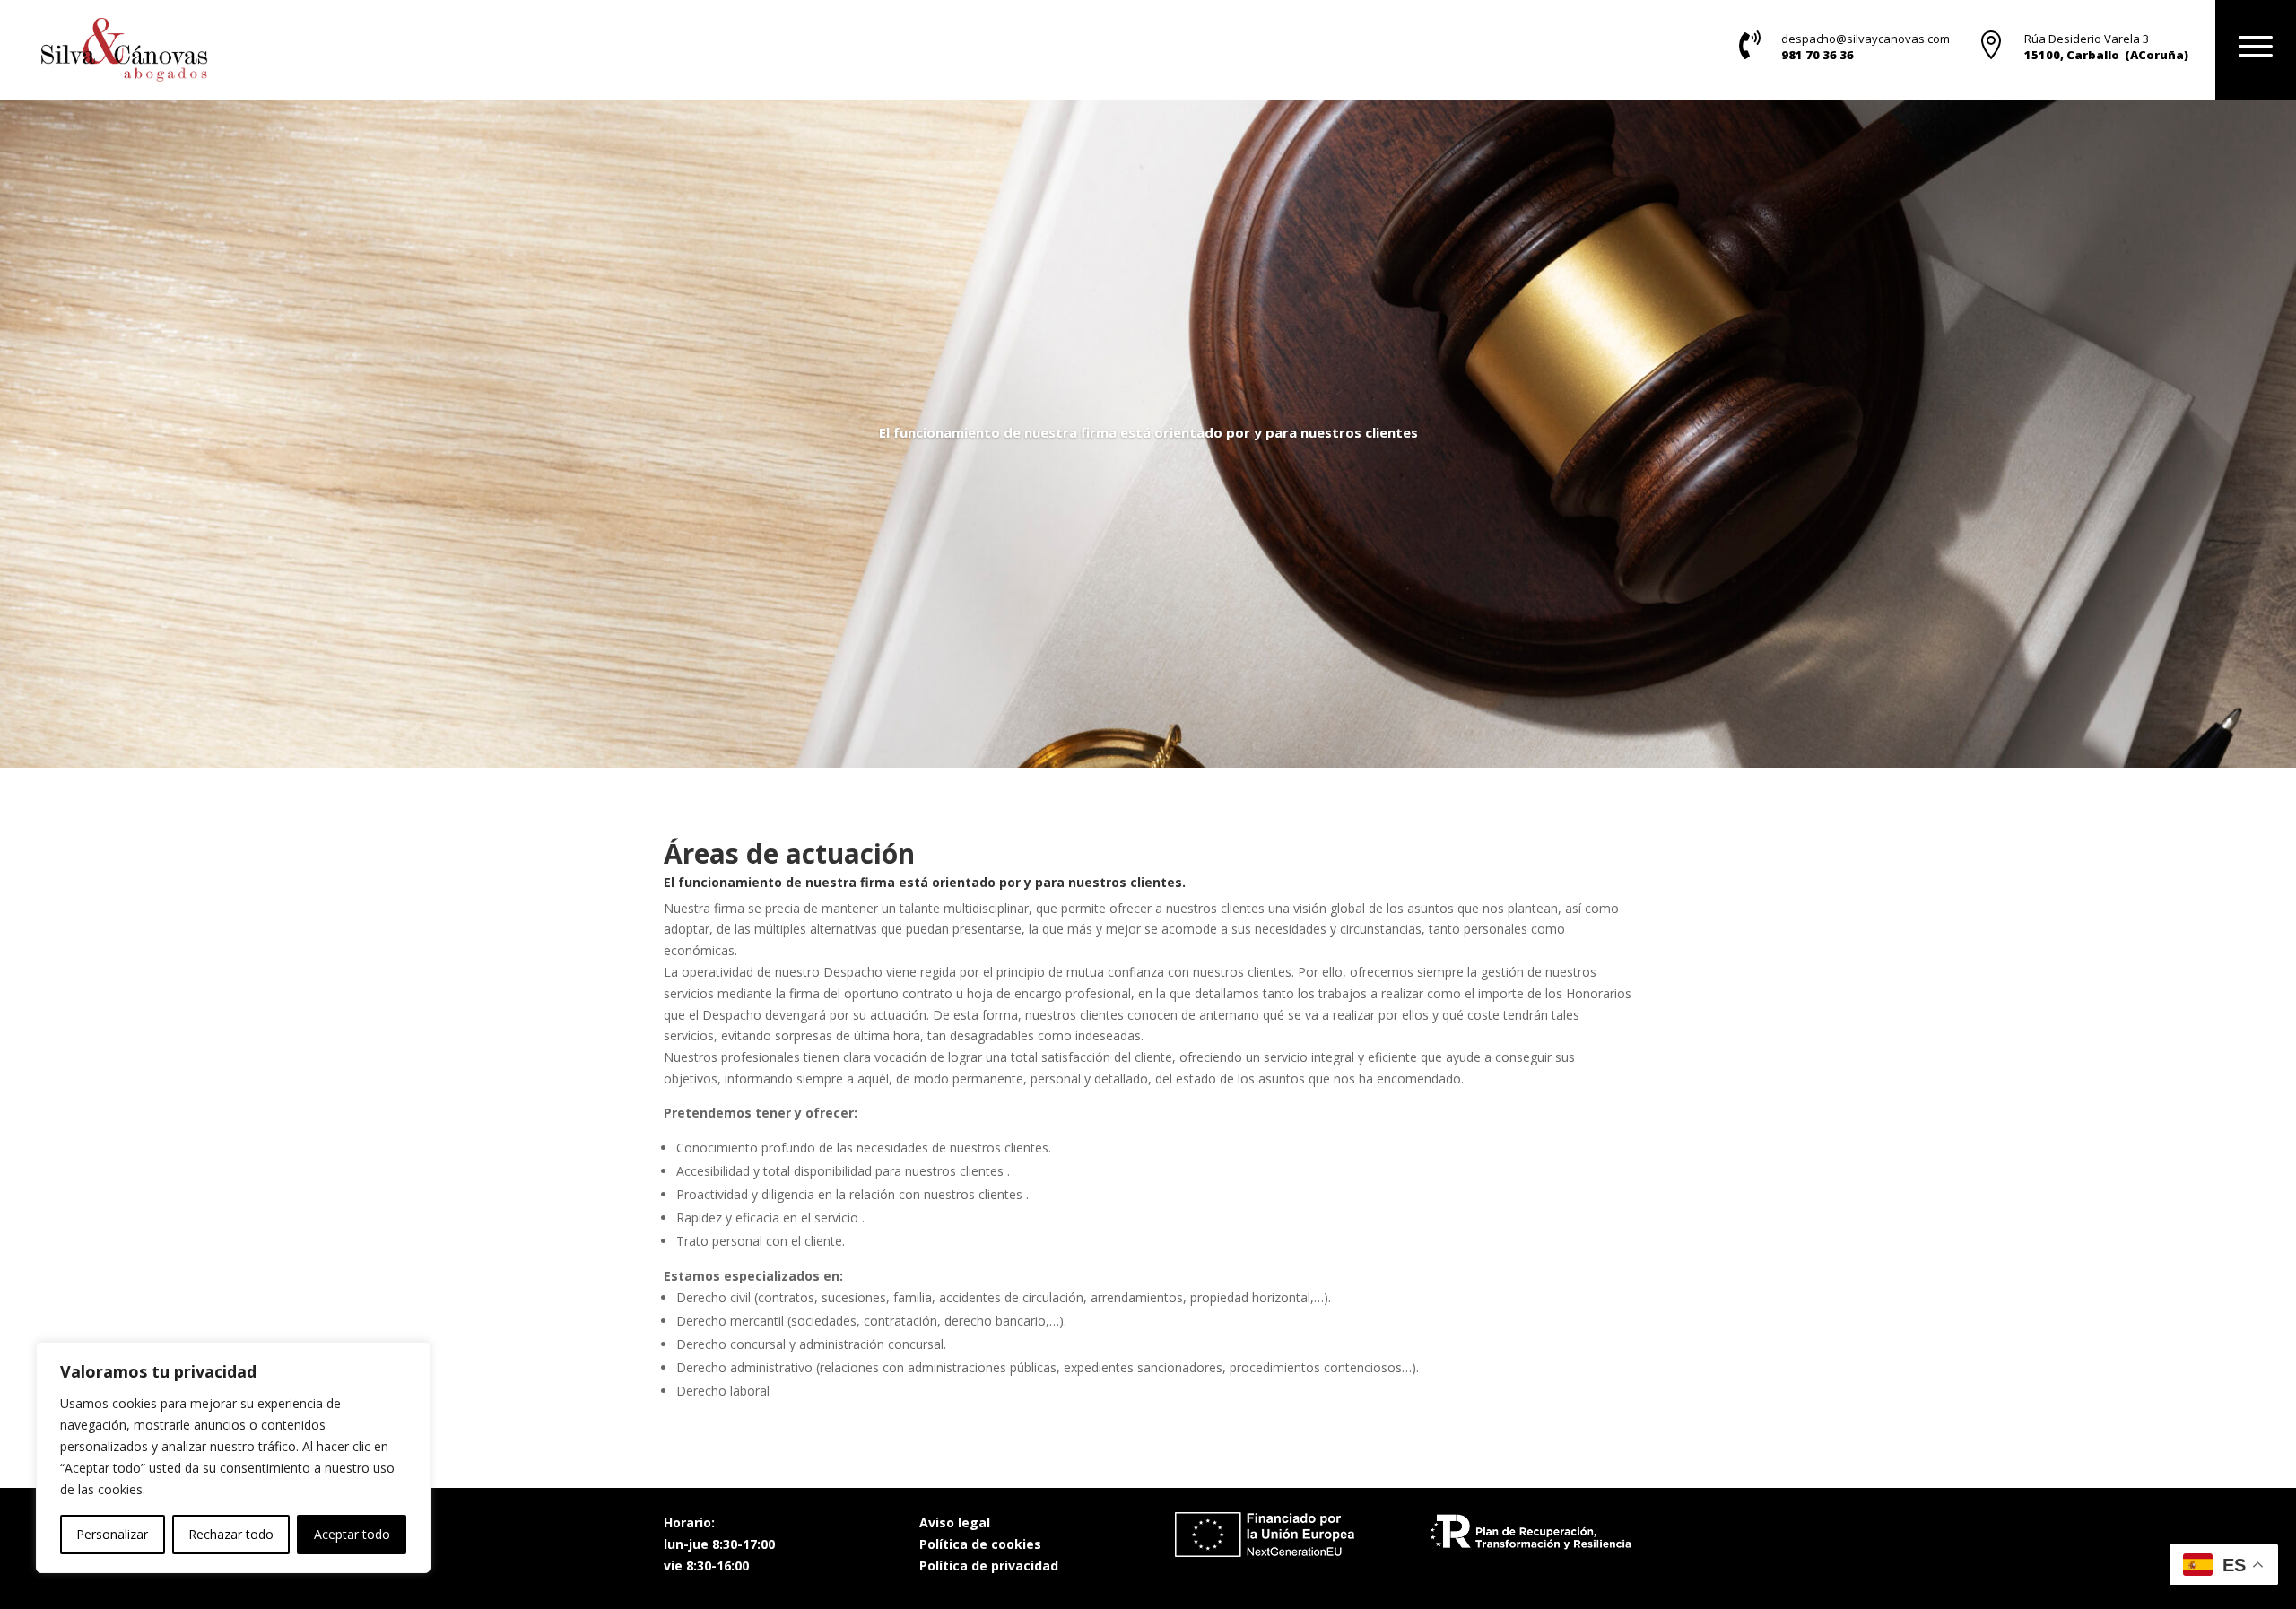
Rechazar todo (231, 1534)
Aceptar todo (352, 1534)
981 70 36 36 (1818, 55)
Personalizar (112, 1534)
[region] (233, 1457)
